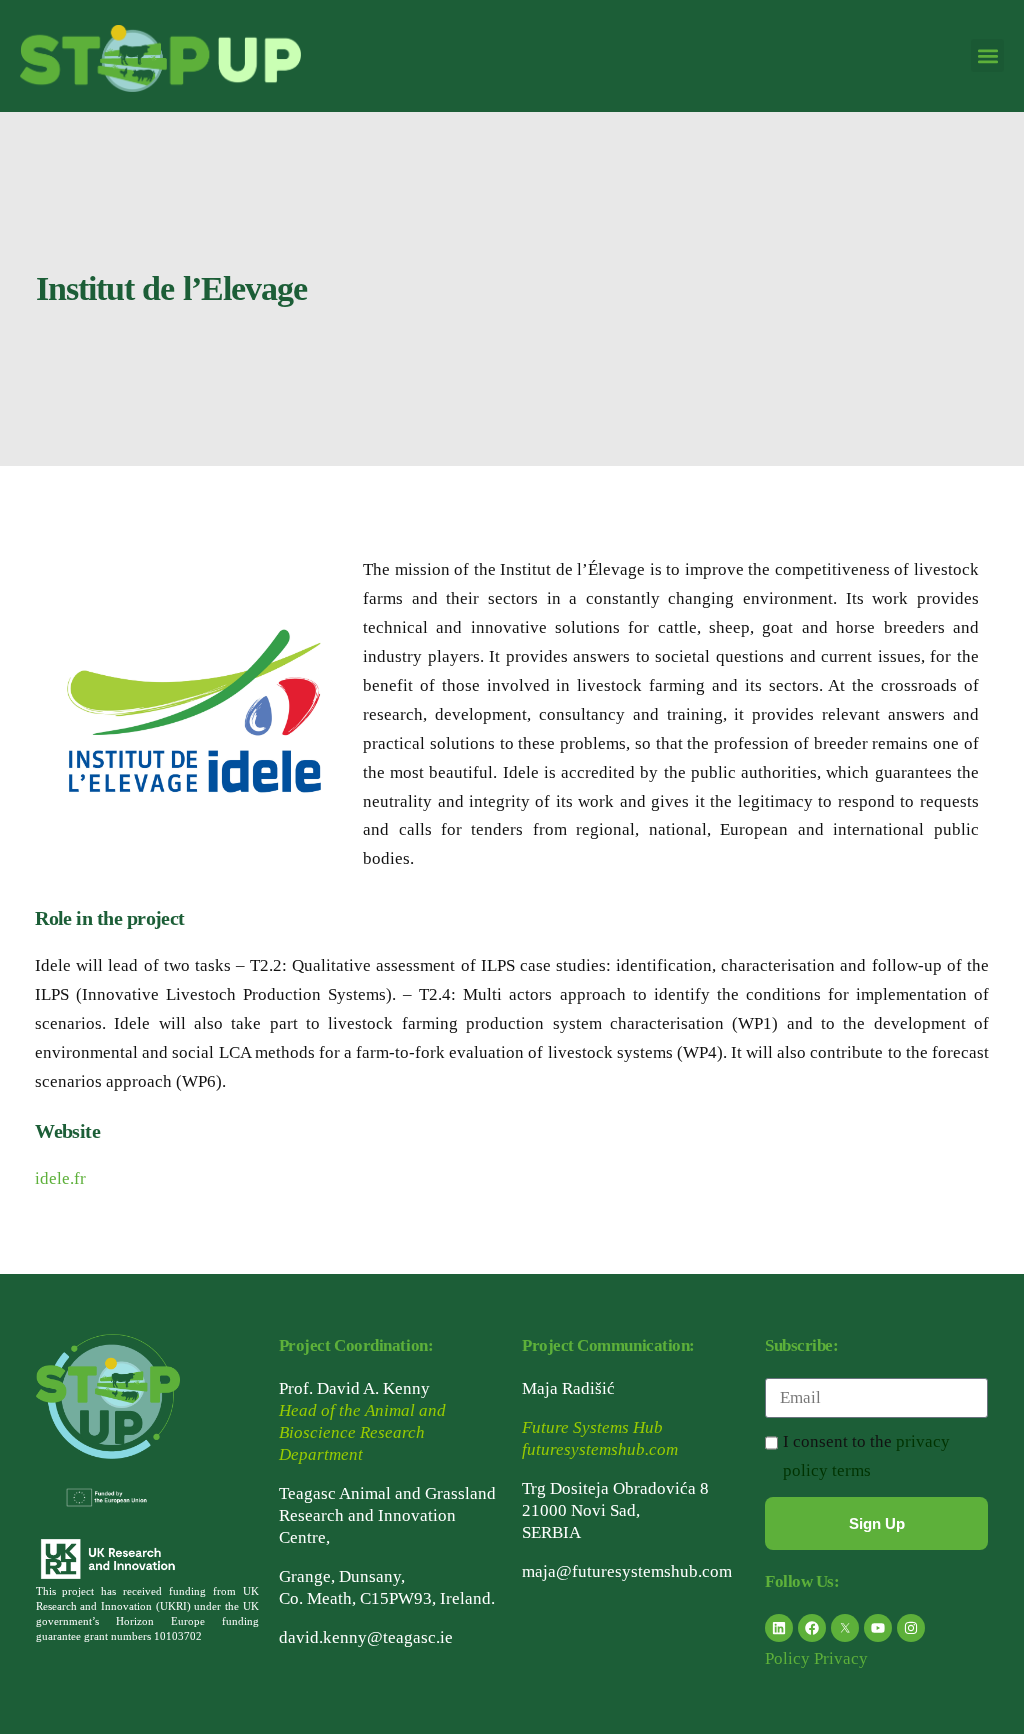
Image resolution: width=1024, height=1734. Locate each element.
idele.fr (60, 1178)
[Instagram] (911, 1628)
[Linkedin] (779, 1628)
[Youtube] (878, 1628)
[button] (987, 55)
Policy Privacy (816, 1658)
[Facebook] (812, 1628)
